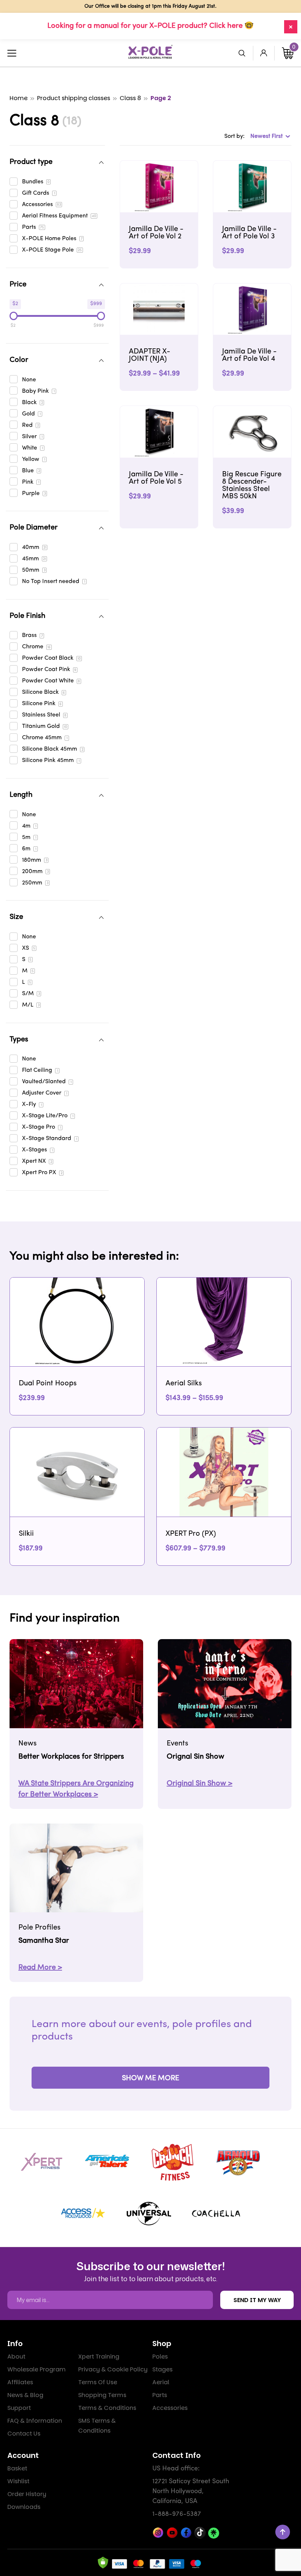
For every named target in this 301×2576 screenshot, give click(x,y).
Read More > (40, 1968)
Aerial (161, 2382)
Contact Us (24, 2434)
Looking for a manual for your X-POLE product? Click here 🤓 (150, 26)
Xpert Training (99, 2357)
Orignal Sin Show (195, 1757)
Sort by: (234, 136)
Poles (160, 2357)
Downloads (24, 2507)
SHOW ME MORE (150, 2078)
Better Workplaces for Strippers (71, 1757)
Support (19, 2408)
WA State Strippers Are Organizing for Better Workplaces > (76, 1789)
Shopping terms (102, 2395)
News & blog (25, 2395)
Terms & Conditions (107, 2408)
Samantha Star (44, 1941)
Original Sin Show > (200, 1784)
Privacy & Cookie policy (113, 2369)
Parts (160, 2395)
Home (19, 98)
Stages (162, 2369)
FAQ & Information (35, 2421)
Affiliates (20, 2382)
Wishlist (18, 2481)
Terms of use (98, 2382)
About (16, 2357)
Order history (27, 2494)
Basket (17, 2468)
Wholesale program (37, 2369)
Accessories (170, 2408)
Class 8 (130, 98)
